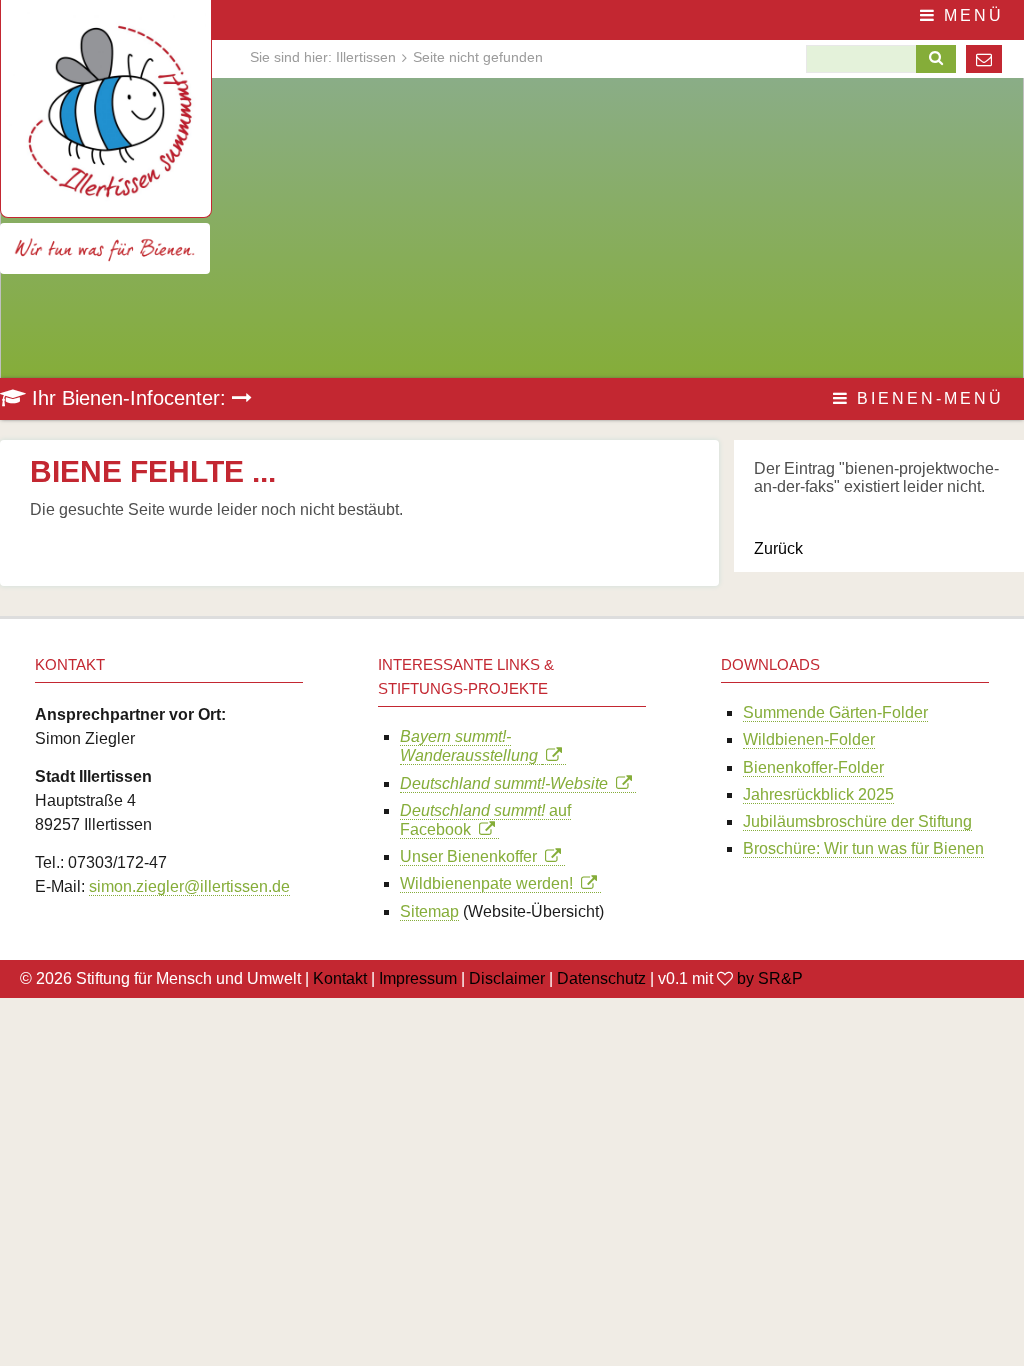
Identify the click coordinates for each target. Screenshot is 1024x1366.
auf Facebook (485, 820)
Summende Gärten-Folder (835, 712)
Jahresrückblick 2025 (818, 794)
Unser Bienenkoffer (472, 856)
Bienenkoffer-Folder (813, 767)
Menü (970, 15)
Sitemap (429, 911)
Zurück (778, 548)
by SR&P (770, 978)
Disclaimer (507, 978)
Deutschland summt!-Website (508, 783)
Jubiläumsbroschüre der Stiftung (857, 821)
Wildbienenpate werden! (490, 883)
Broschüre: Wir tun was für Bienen (863, 848)
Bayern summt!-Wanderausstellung (471, 746)
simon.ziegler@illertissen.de (189, 886)
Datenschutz (601, 978)
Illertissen (366, 57)
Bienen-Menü (927, 398)
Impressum (418, 978)
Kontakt (340, 978)
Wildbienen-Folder (809, 739)
